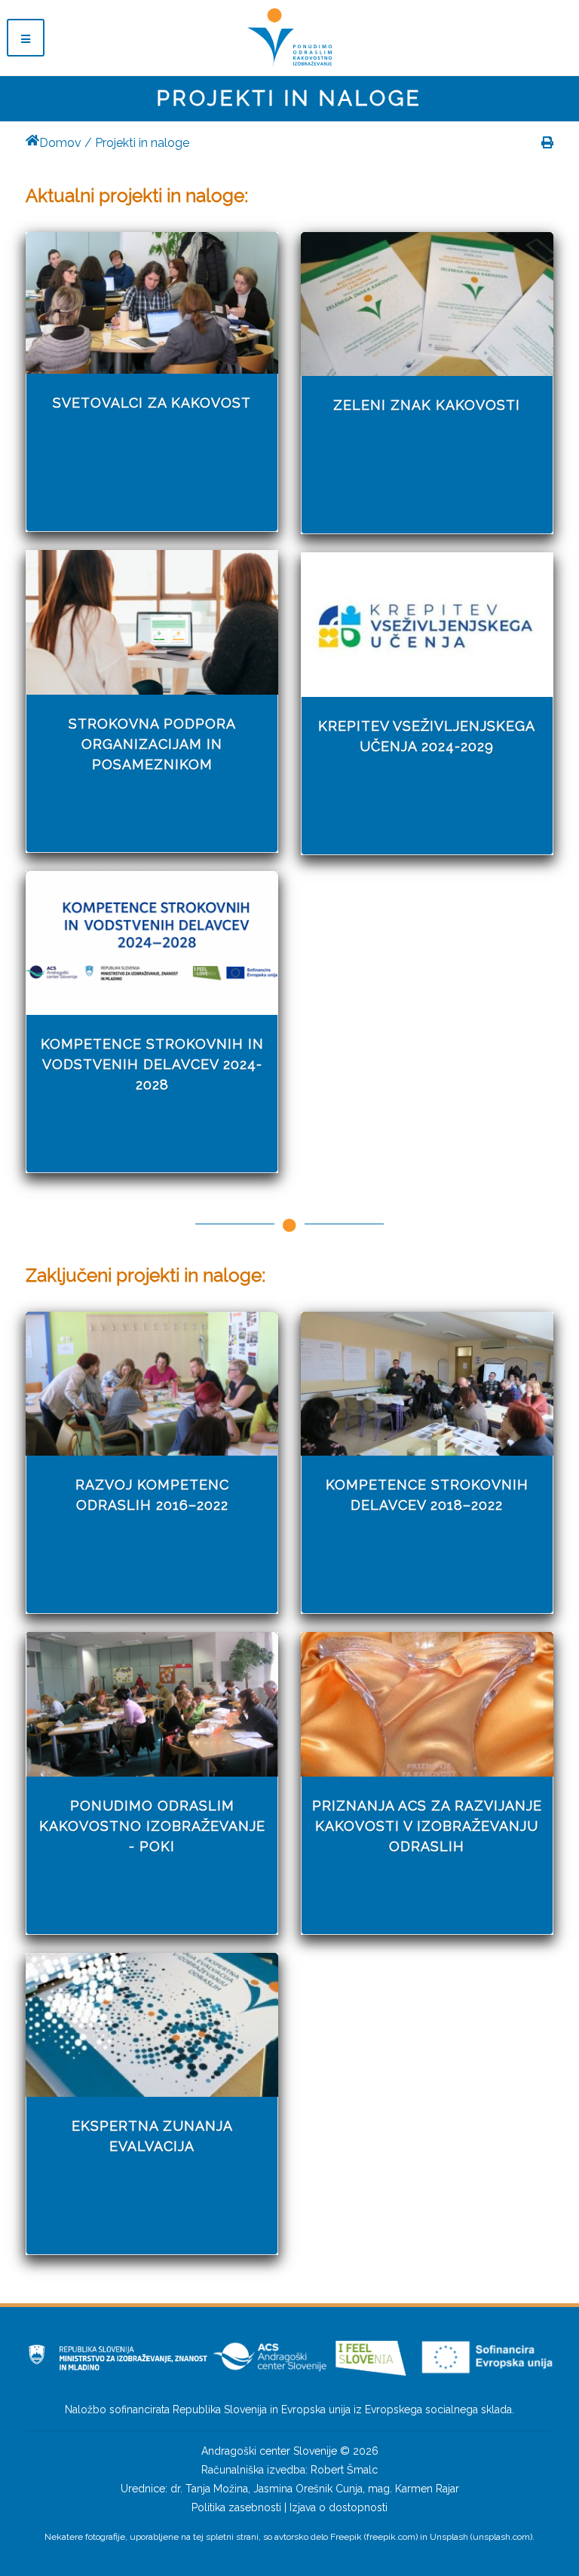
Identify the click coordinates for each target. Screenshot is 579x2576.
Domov (60, 143)
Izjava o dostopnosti (339, 2507)
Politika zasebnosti (236, 2507)
